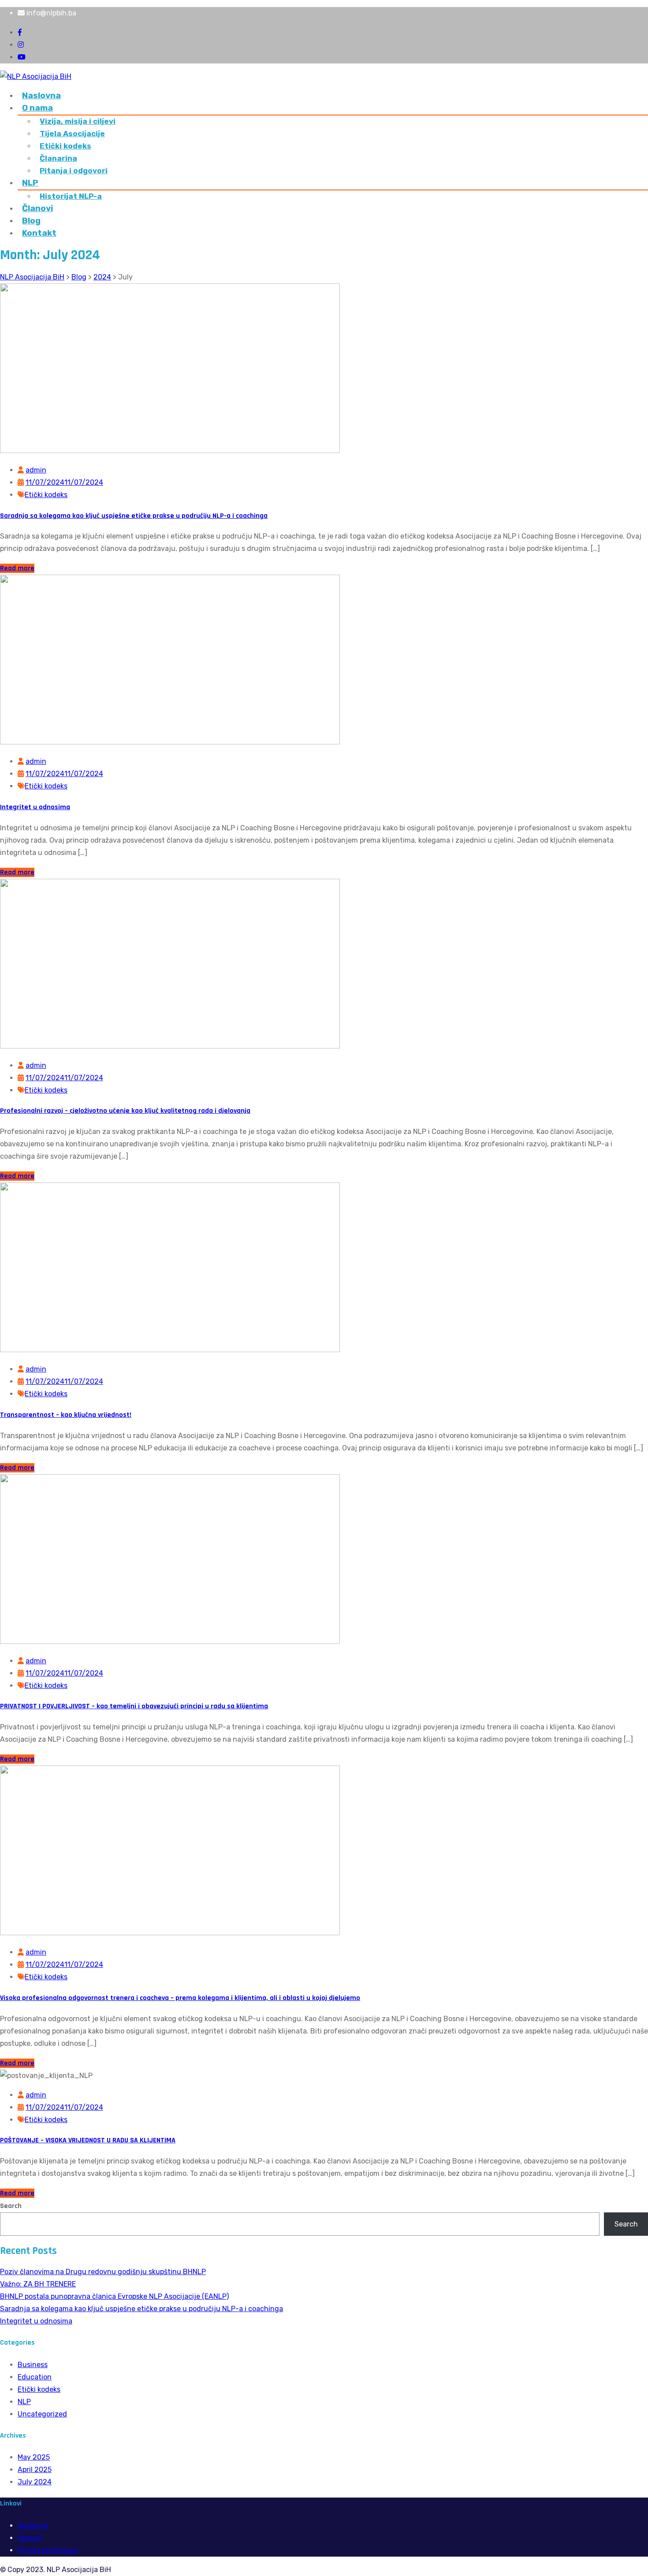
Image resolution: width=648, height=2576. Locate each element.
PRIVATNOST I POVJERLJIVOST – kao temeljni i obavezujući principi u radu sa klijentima (134, 1706)
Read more (17, 568)
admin (36, 470)
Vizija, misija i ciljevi (78, 121)
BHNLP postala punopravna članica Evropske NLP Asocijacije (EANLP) (114, 2296)
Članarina (58, 158)
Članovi (37, 208)
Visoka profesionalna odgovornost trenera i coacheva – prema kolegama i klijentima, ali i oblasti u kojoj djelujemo (180, 1998)
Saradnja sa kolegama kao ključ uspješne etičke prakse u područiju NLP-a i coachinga (134, 516)
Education (35, 2377)
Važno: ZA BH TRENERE (38, 2284)
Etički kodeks (65, 146)
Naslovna (41, 95)
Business (33, 2365)
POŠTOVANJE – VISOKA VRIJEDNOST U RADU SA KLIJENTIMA (88, 2140)
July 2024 (35, 2482)
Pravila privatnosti (48, 2550)
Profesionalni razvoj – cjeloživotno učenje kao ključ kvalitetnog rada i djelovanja (125, 1111)
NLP (30, 183)
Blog (31, 221)
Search (11, 2206)
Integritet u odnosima (35, 807)
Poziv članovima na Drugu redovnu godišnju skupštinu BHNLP (103, 2272)
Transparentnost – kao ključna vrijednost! (66, 1415)
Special (30, 2538)
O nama (37, 108)
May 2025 (34, 2457)
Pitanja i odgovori (74, 171)
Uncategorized (42, 2414)
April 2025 (35, 2470)
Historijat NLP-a (71, 196)
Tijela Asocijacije (72, 134)
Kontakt (39, 233)
